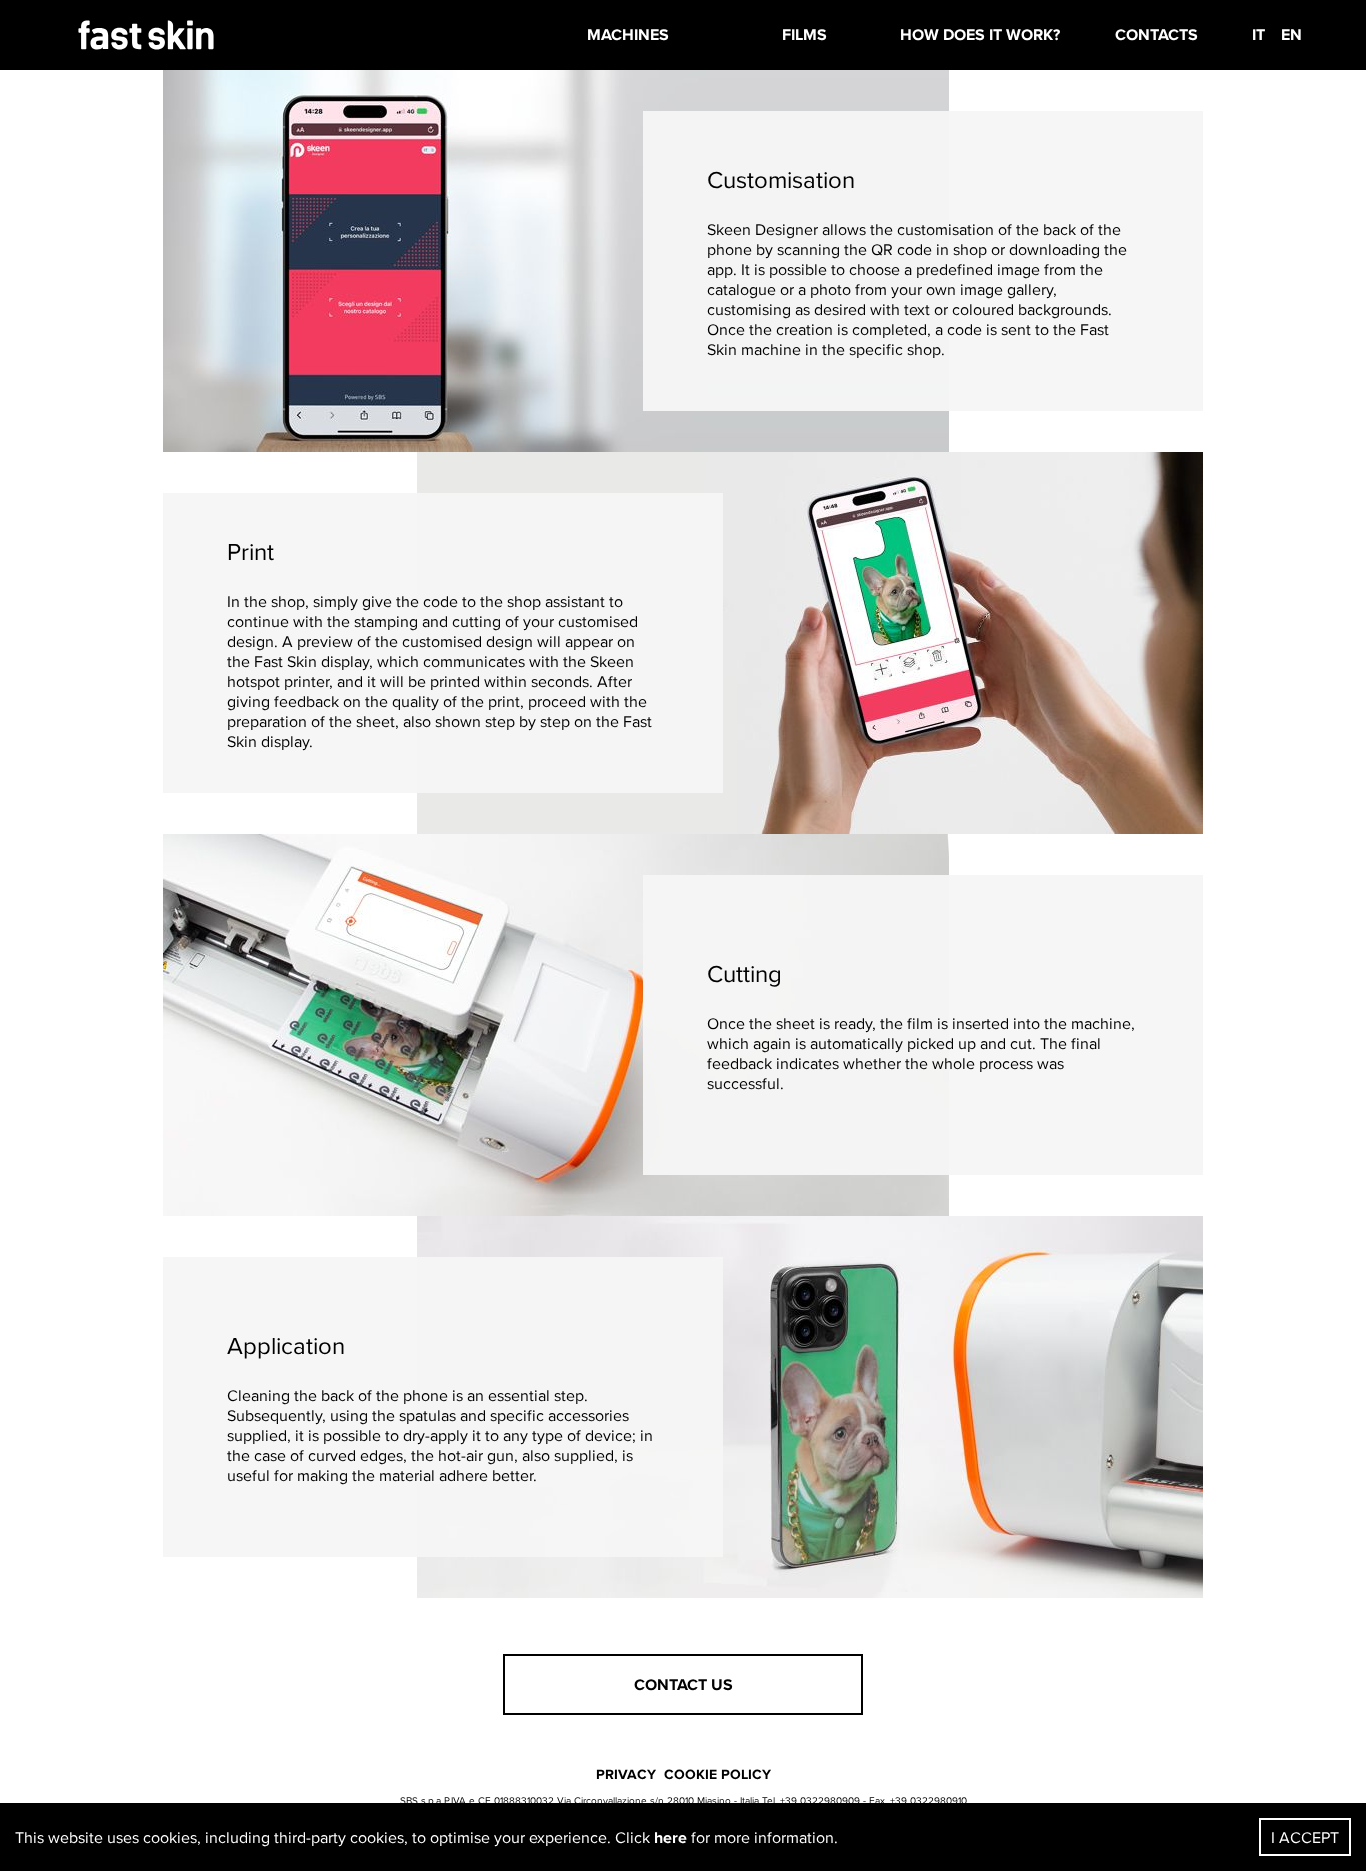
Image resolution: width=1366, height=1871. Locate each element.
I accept (1305, 1837)
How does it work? (980, 34)
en (1291, 34)
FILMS (804, 34)
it (1258, 34)
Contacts (1156, 34)
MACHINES (628, 34)
